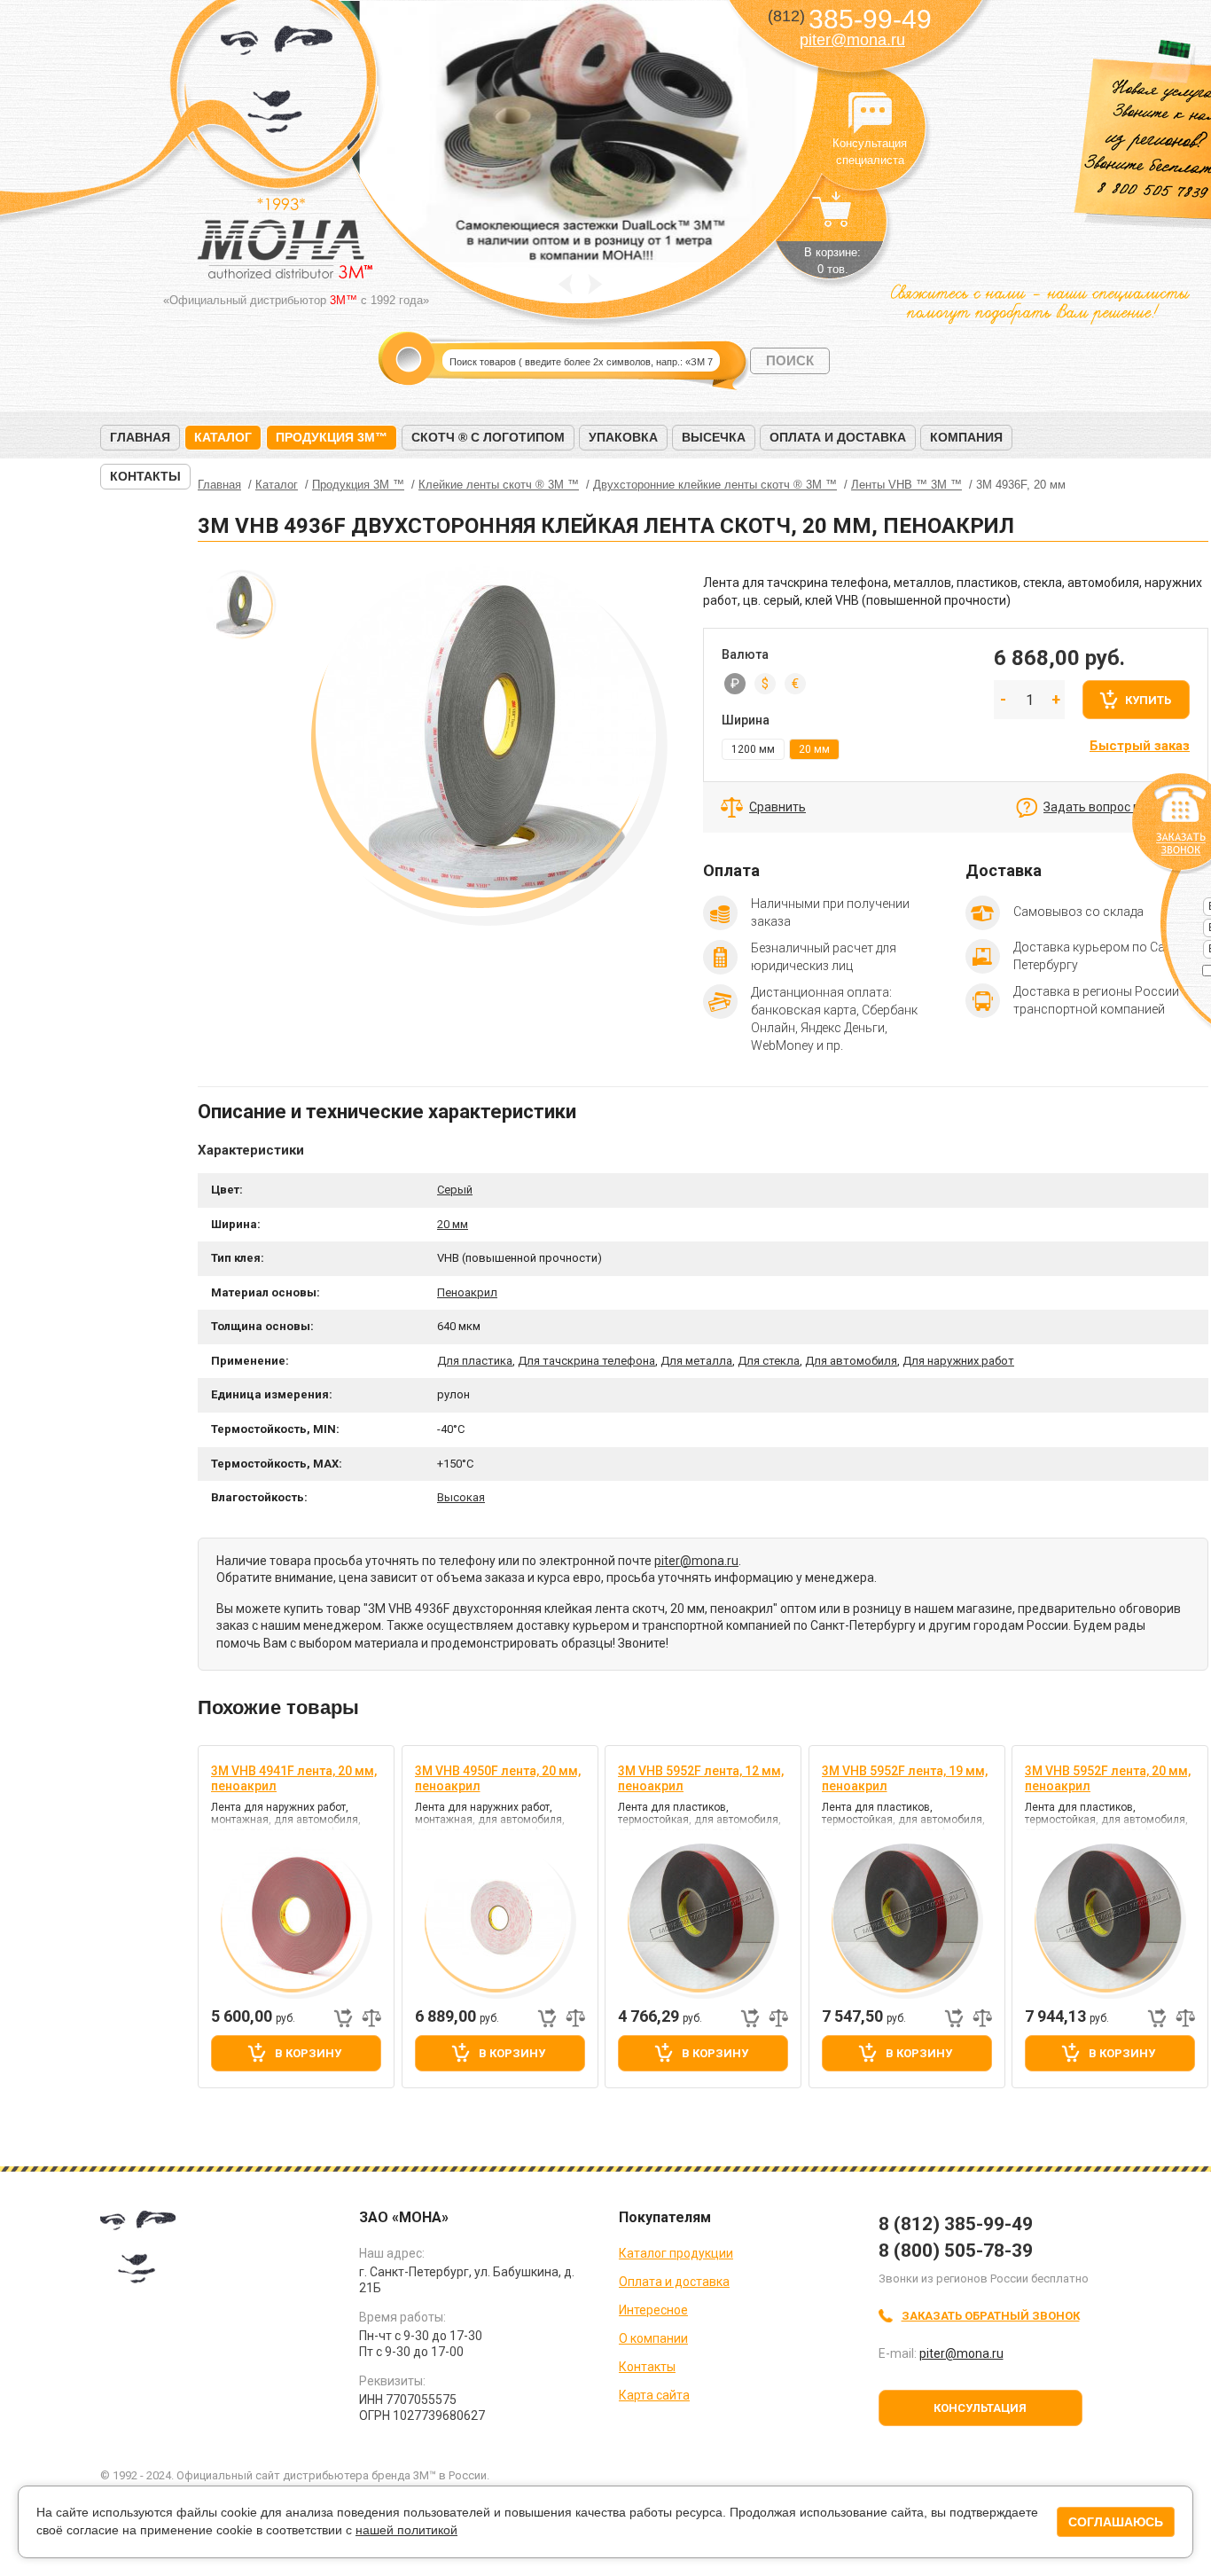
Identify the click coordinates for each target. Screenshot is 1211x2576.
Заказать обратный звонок (991, 2316)
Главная (140, 437)
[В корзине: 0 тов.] (832, 218)
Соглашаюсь (1116, 2522)
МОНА (277, 85)
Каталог (223, 437)
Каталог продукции (676, 2253)
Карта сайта (654, 2395)
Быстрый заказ (1140, 746)
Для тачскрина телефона (586, 1361)
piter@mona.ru (852, 40)
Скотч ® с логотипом (488, 437)
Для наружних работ (958, 1361)
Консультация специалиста (870, 114)
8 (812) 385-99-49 (956, 2224)
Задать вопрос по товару (1117, 807)
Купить (1148, 700)
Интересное (653, 2310)
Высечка (714, 437)
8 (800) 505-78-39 (956, 2251)
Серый (455, 1190)
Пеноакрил (467, 1292)
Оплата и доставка (838, 437)
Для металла (696, 1361)
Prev (565, 284)
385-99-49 (850, 19)
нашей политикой (406, 2530)
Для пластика (475, 1361)
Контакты (145, 476)
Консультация (980, 2408)
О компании (653, 2338)
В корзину (308, 2053)
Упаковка (623, 437)
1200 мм (753, 749)
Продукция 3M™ (332, 437)
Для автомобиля (851, 1361)
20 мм (453, 1224)
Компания (966, 437)
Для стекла (769, 1361)
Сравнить (777, 807)
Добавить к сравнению (371, 2018)
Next (595, 284)
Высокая (461, 1497)
